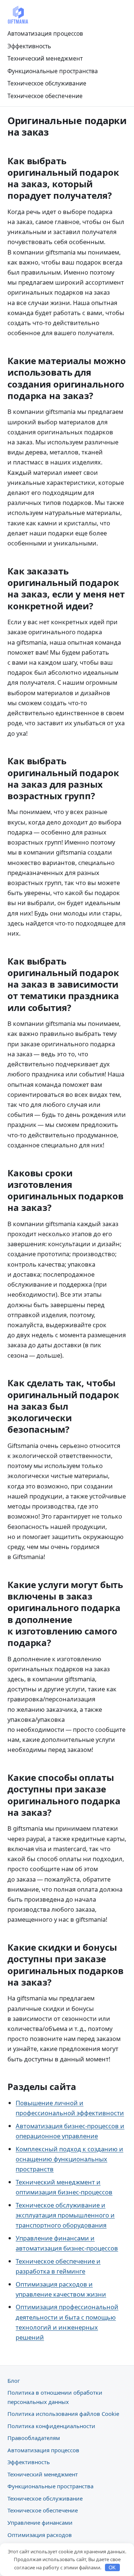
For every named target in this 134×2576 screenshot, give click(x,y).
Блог (14, 2381)
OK (112, 2568)
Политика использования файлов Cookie (63, 2414)
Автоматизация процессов (45, 33)
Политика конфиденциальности (51, 2426)
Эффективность (29, 46)
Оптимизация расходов (40, 2535)
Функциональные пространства (53, 71)
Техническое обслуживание (47, 83)
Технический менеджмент (45, 58)
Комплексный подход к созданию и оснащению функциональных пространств (69, 2159)
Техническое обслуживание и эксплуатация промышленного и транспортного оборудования (65, 2215)
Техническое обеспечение (45, 96)
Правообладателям (34, 2438)
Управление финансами (40, 2522)
